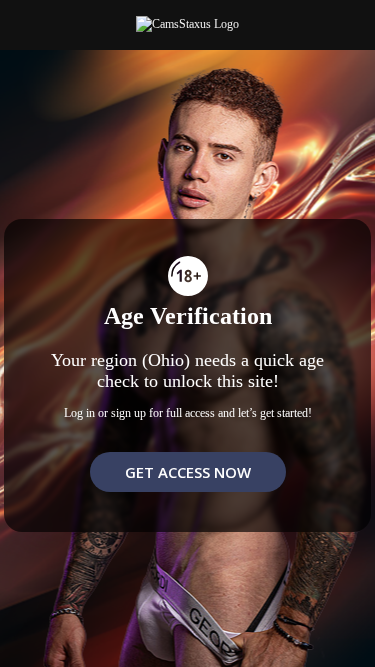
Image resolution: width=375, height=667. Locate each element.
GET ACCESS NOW (188, 472)
